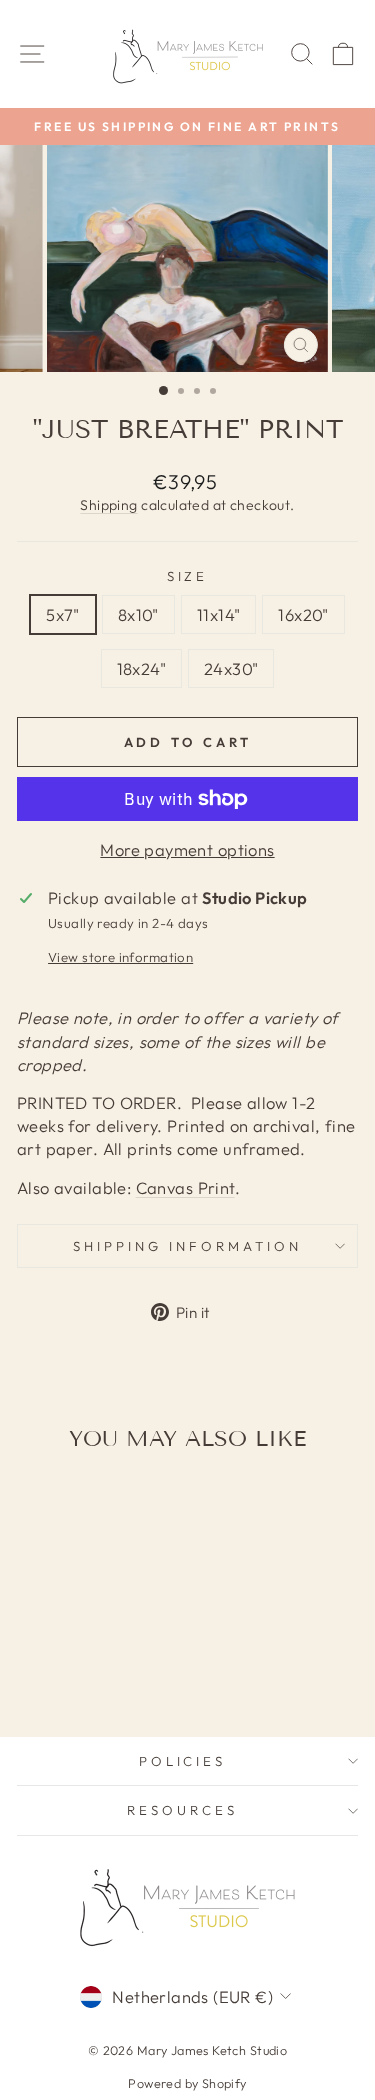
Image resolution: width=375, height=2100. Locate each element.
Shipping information (187, 1246)
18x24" (141, 668)
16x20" (303, 614)
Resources (182, 1810)
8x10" (138, 614)
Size (188, 576)
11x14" (218, 614)
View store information (120, 957)
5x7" (63, 614)
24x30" (231, 668)
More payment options (187, 849)
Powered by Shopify (187, 2083)
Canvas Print (185, 1187)
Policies (183, 1761)
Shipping (108, 505)
